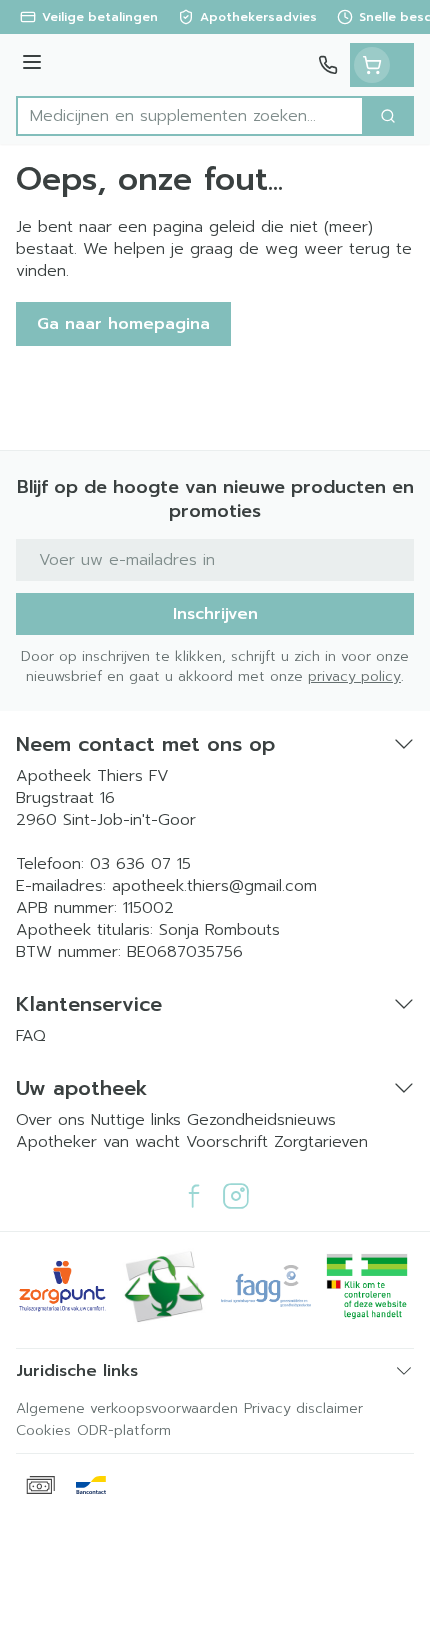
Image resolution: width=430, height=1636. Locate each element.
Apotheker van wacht (98, 1142)
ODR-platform (124, 1430)
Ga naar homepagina (123, 324)
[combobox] (190, 116)
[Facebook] (194, 1196)
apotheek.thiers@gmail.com (214, 886)
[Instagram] (236, 1196)
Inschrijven (215, 614)
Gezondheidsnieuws (261, 1120)
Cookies (43, 1430)
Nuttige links (136, 1120)
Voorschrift (227, 1142)
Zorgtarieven (321, 1142)
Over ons (53, 1120)
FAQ (31, 1036)
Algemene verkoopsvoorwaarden (127, 1408)
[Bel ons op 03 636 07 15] (328, 65)
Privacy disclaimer (303, 1408)
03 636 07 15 (140, 864)
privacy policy (354, 676)
